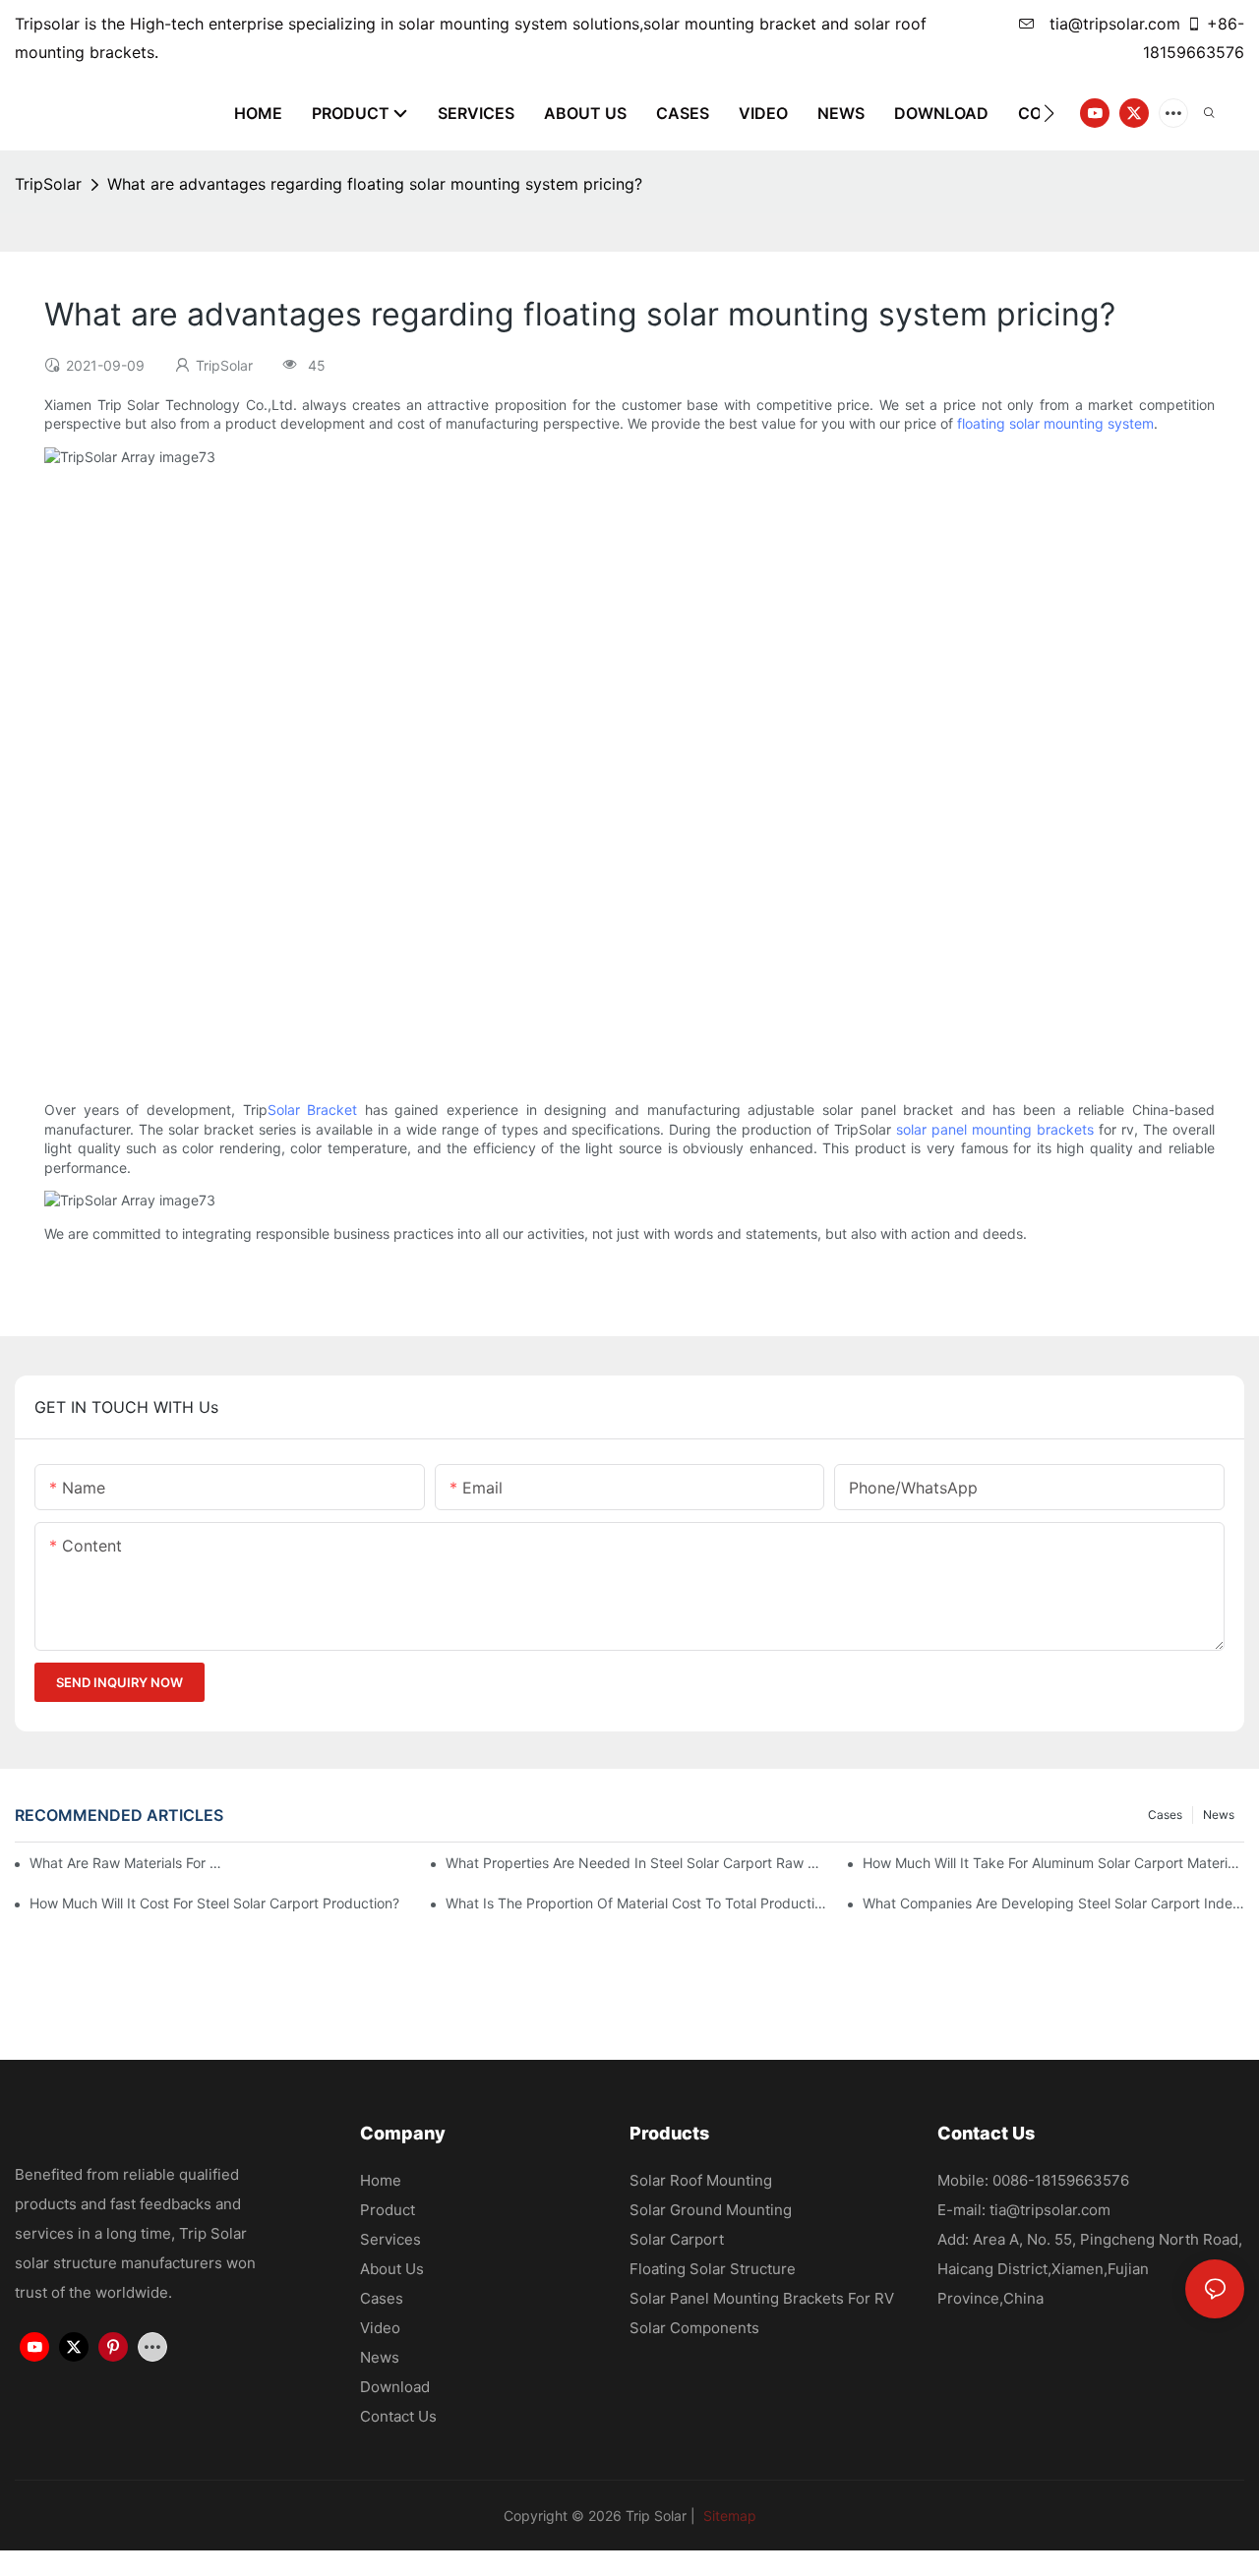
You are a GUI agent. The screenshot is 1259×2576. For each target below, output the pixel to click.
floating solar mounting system (1055, 423)
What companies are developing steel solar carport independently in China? (1053, 1903)
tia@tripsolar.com (1112, 24)
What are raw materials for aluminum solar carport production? (129, 1863)
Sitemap (728, 2516)
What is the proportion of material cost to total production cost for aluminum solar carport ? (636, 1903)
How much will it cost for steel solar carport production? (214, 1903)
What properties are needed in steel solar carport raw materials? (636, 1863)
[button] (1049, 113)
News (1219, 1815)
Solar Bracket (313, 1110)
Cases (1165, 1815)
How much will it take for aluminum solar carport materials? (1053, 1863)
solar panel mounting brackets (995, 1129)
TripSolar (48, 184)
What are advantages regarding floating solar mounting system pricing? (375, 184)
